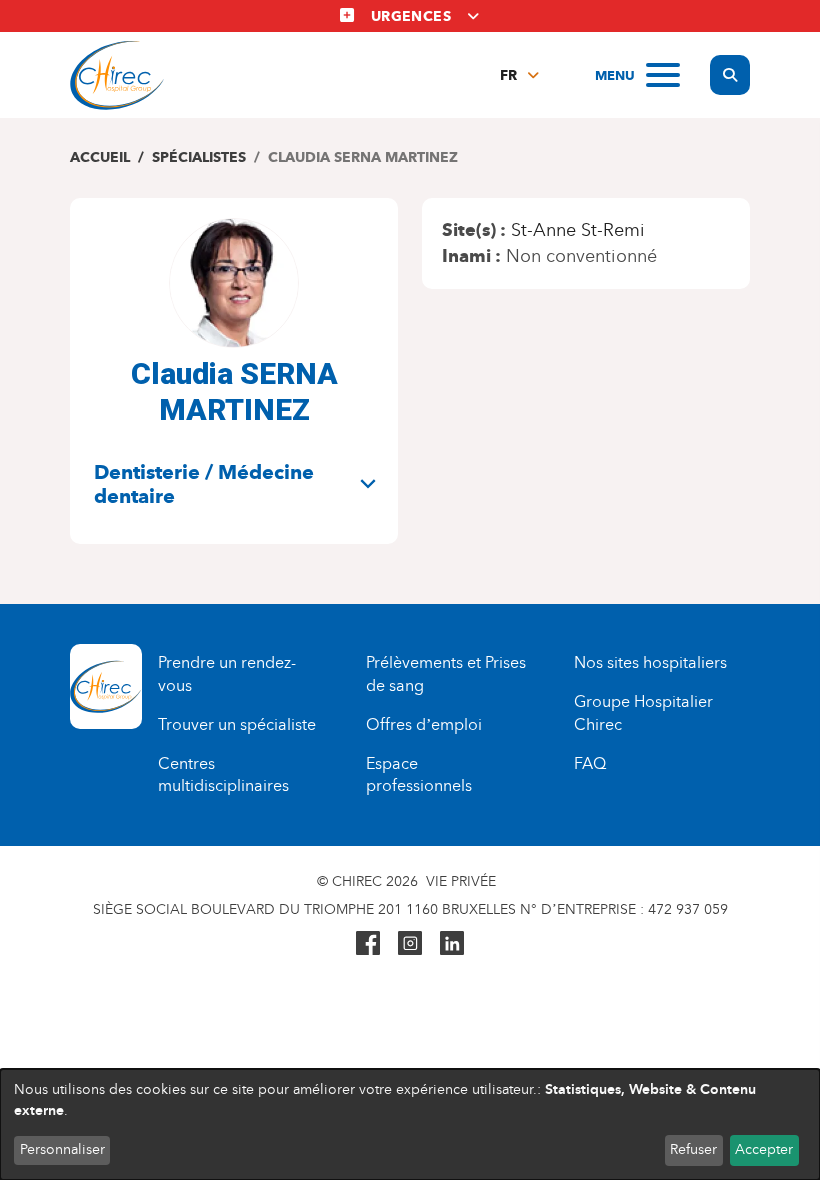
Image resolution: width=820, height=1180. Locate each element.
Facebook (368, 943)
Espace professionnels (419, 775)
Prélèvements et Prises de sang (446, 674)
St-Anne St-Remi (578, 230)
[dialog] (410, 1124)
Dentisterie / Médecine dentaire (204, 484)
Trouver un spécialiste (237, 724)
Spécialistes (199, 157)
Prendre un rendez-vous (227, 674)
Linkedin (452, 943)
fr (508, 75)
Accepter (764, 1149)
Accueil (100, 157)
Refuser (693, 1149)
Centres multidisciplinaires (223, 775)
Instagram (410, 943)
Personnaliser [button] (62, 1149)
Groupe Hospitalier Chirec (643, 713)
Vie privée (461, 881)
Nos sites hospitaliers (650, 662)
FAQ (590, 763)
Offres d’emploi (424, 724)
